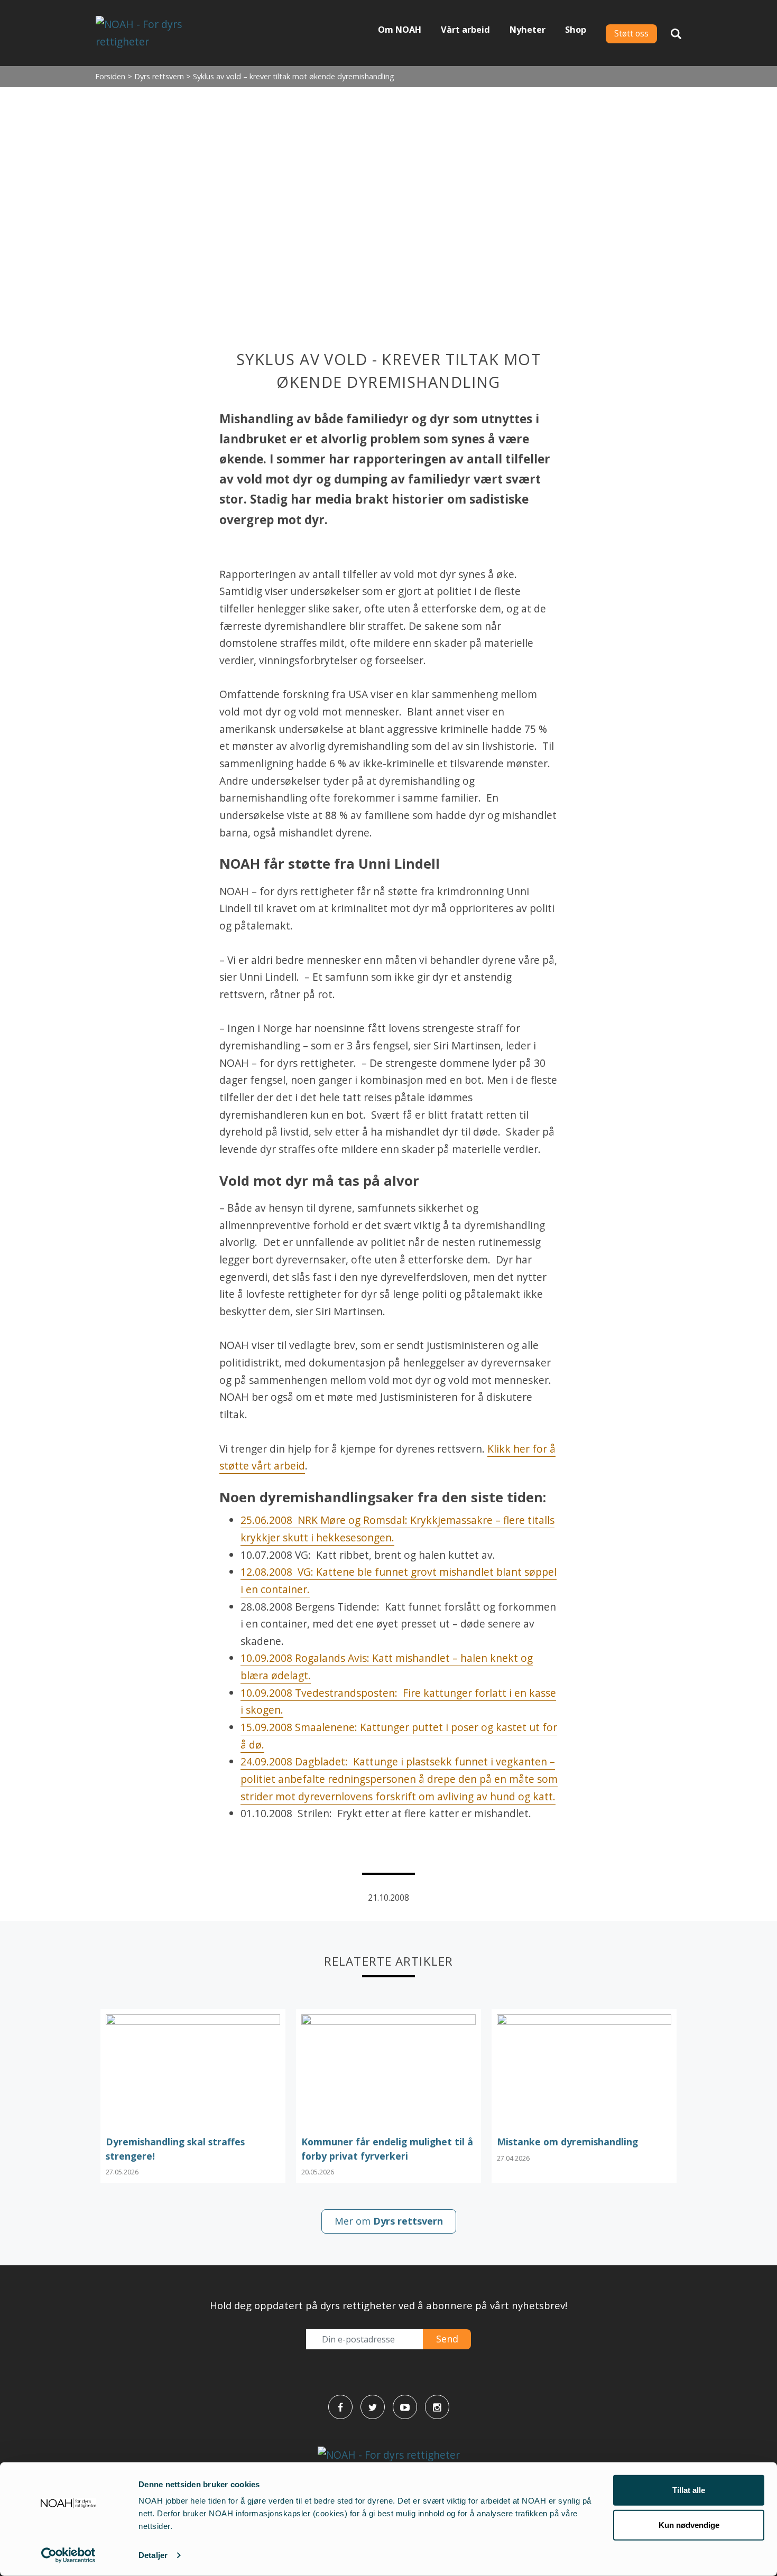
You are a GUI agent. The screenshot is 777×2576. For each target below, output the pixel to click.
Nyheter (528, 30)
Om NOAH (400, 30)
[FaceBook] (340, 2407)
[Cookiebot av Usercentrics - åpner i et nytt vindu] (68, 2555)
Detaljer (153, 2555)
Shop (576, 30)
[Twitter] (373, 2407)
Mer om (389, 2221)
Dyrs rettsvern (159, 76)
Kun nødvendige (689, 2524)
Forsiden (110, 76)
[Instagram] (437, 2407)
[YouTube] (405, 2407)
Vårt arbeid (465, 30)
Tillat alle (689, 2490)
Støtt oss (631, 34)
